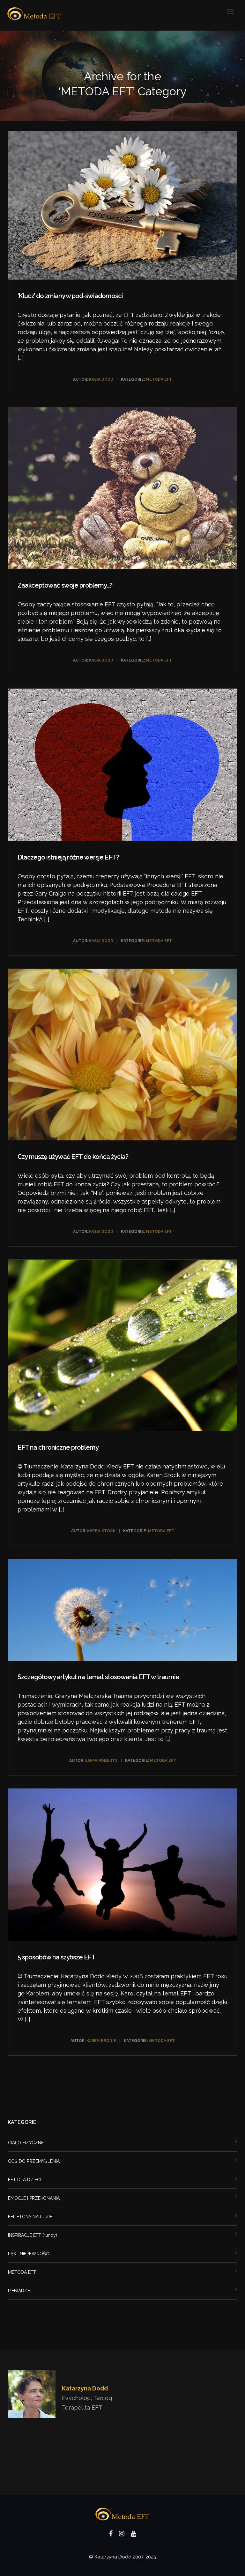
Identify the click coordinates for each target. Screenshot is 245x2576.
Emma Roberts (101, 1760)
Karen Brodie (101, 2041)
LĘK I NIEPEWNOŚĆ (29, 2254)
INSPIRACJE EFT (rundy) (33, 2235)
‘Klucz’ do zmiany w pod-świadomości (70, 296)
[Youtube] (134, 2535)
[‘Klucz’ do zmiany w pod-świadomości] (122, 207)
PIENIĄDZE (19, 2291)
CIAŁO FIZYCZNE (26, 2143)
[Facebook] (111, 2535)
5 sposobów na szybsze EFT (56, 1957)
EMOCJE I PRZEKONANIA (34, 2198)
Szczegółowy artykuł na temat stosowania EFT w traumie (98, 1677)
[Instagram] (122, 2535)
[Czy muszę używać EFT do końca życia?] (122, 1056)
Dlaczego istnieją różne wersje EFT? (68, 857)
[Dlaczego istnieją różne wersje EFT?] (122, 766)
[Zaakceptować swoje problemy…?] (122, 490)
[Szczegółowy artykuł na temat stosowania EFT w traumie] (122, 1611)
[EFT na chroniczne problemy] (122, 1347)
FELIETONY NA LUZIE (30, 2217)
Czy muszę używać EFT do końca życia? (73, 1157)
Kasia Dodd (101, 379)
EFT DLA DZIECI (25, 2180)
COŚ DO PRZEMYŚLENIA (34, 2161)
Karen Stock (101, 1531)
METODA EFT (159, 379)
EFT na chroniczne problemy (58, 1447)
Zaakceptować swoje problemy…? (65, 585)
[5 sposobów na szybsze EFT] (122, 1866)
